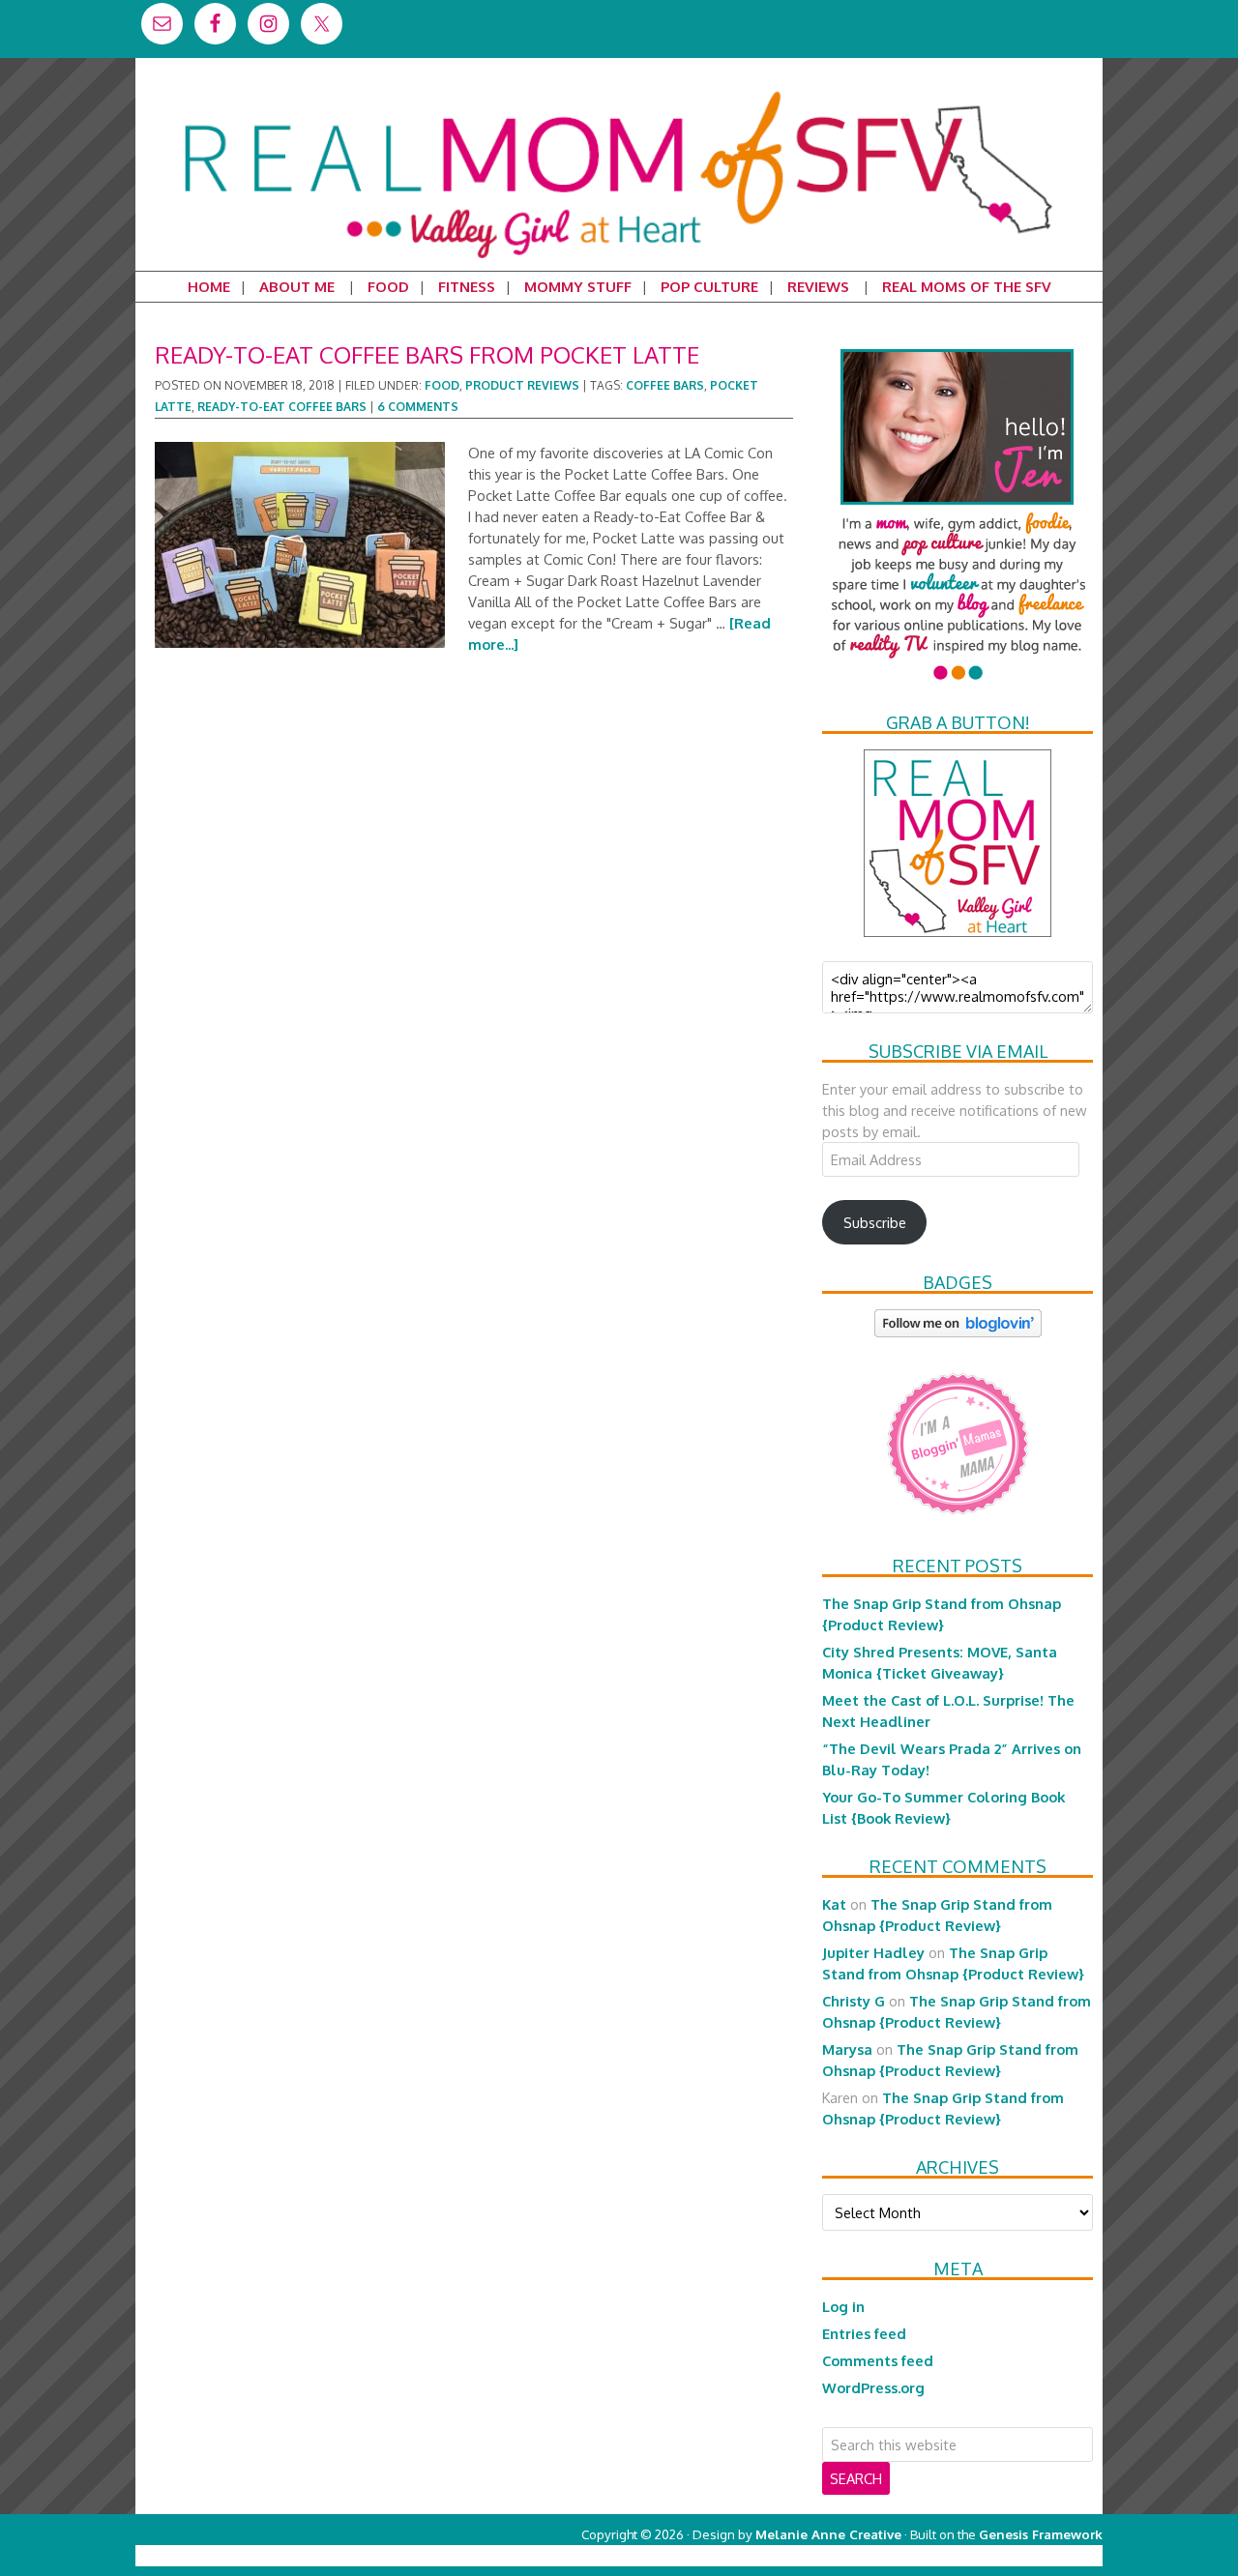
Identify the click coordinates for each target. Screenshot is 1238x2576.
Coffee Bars (665, 385)
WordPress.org (873, 2387)
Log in (843, 2306)
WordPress (1020, 2555)
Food (442, 385)
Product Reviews (522, 385)
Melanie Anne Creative (828, 2534)
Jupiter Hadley (873, 1952)
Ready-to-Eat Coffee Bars (282, 407)
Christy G (854, 2001)
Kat (834, 1904)
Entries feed (864, 2333)
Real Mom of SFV (619, 91)
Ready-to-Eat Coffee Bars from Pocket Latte (427, 354)
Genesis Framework (1041, 2534)
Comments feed (878, 2360)
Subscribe (875, 1222)
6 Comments (418, 407)
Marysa (847, 2049)
